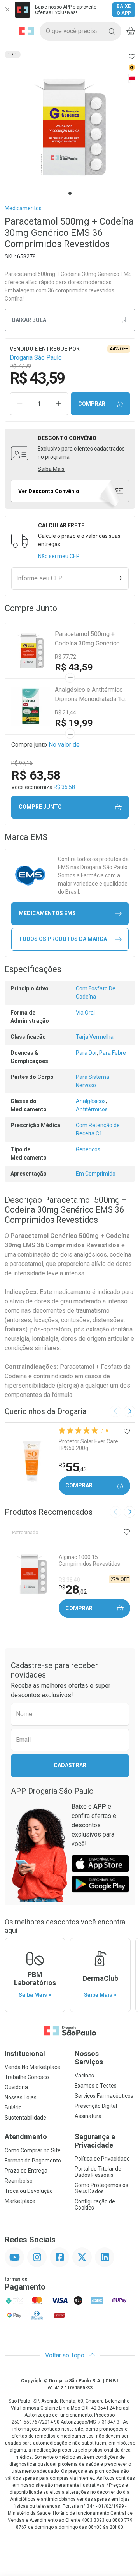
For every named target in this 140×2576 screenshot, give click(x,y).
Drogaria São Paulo (36, 358)
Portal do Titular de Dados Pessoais (98, 2172)
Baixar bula (29, 320)
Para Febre (113, 1053)
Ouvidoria (16, 2087)
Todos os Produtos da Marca (63, 939)
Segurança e (95, 2141)
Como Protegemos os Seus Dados (101, 2188)
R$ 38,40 (69, 1580)
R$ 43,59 (74, 667)
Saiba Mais (51, 469)
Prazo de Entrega (26, 2171)
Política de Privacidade (102, 2159)
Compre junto (40, 807)
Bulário (13, 2107)
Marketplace (20, 2201)
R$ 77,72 (66, 657)
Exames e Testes (96, 2086)
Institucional (25, 2054)
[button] (70, 127)
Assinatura (88, 2116)
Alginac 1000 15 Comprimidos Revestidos (89, 1560)
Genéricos (88, 1149)
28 (73, 1589)
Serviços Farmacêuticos (104, 2096)
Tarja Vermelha (95, 1037)
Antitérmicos (92, 1109)
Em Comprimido (96, 1174)
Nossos (89, 2058)
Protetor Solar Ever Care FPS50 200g (88, 1445)
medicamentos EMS (47, 913)
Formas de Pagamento (33, 2161)
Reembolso (19, 2181)
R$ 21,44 (66, 713)
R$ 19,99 (74, 723)
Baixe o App (124, 10)
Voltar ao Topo (66, 2355)
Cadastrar (70, 1765)
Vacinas (84, 2076)
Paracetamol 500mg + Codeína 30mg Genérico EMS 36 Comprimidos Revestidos (87, 639)
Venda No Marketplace (32, 2067)
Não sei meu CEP (59, 556)
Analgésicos (91, 1101)
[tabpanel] (70, 127)
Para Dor (86, 1053)
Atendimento (26, 2137)
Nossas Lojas (21, 2097)
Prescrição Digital (96, 2106)
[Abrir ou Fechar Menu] (9, 31)
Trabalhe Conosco (27, 2077)
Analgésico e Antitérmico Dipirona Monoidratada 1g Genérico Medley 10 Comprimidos (90, 695)
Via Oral (85, 1013)
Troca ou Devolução (29, 2191)
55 (73, 1467)
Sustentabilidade (25, 2118)
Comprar (92, 404)
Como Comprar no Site (33, 2150)
